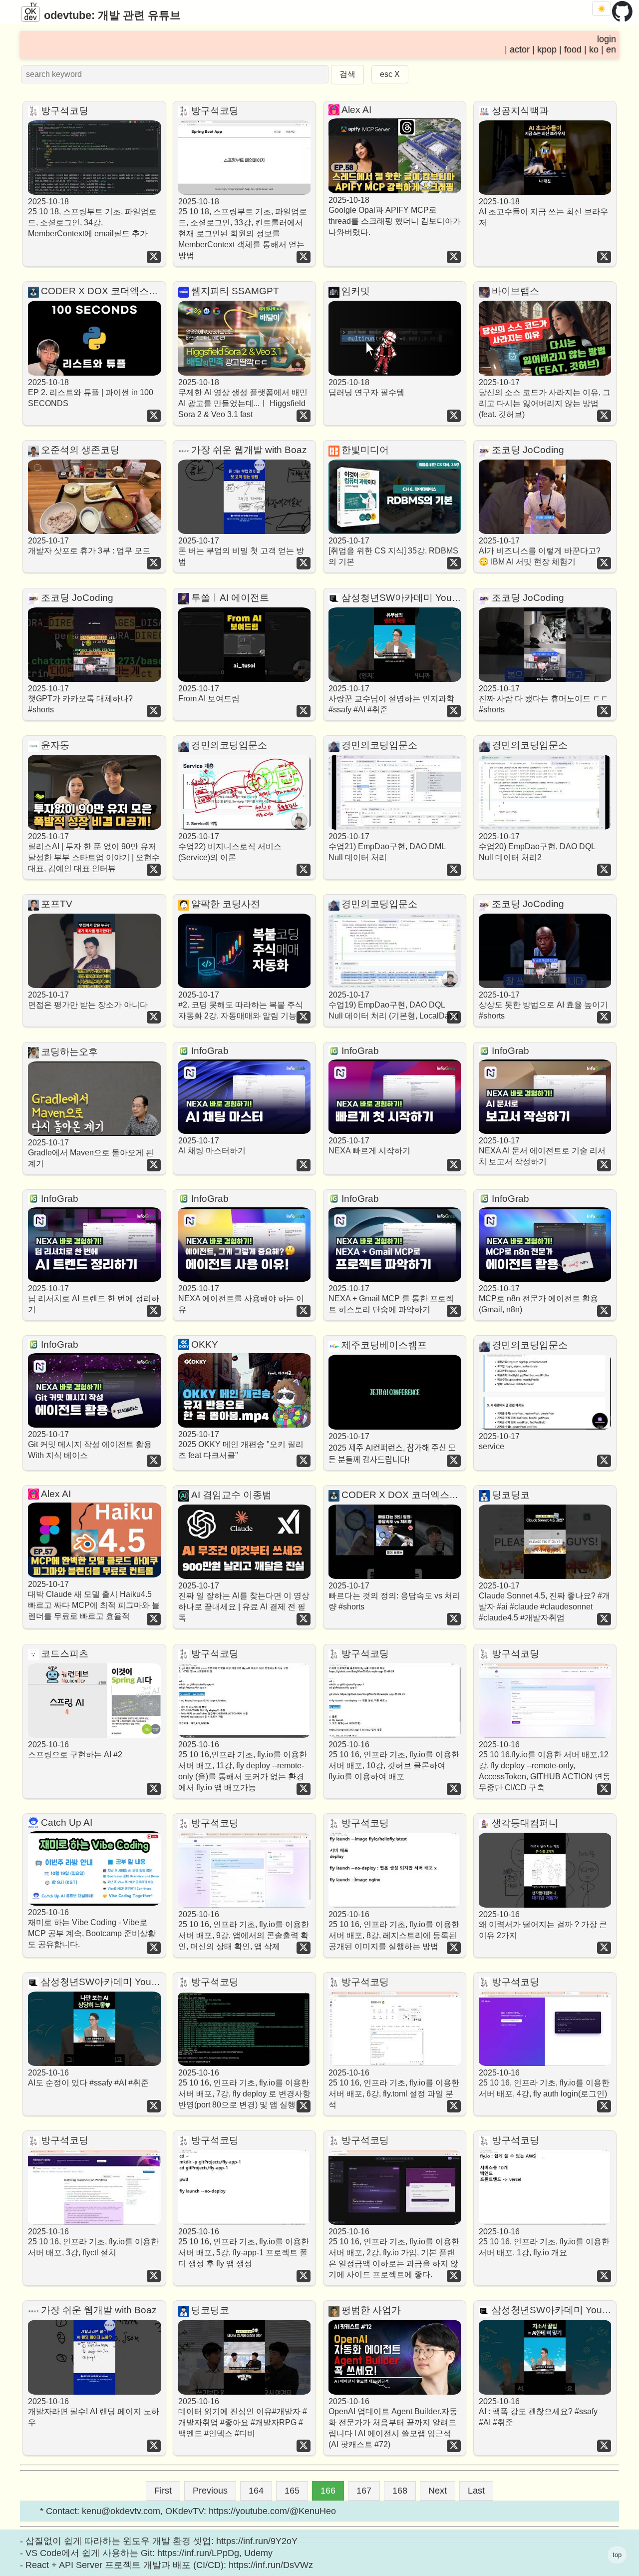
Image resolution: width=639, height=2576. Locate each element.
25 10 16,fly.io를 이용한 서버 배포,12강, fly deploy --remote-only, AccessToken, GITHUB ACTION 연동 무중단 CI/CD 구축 (545, 1766)
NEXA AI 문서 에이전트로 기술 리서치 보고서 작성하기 (542, 1151)
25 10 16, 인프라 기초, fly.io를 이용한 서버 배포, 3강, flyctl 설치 (93, 2242)
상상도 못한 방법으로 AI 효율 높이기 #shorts (543, 1005)
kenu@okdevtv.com (121, 2511)
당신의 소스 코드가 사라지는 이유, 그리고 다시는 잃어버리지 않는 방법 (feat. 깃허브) (545, 398)
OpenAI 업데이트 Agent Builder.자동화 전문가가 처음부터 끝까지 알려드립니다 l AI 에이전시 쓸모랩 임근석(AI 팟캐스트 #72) (393, 2423)
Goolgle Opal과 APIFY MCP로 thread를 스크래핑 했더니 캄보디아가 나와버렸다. (395, 216)
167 (364, 2491)
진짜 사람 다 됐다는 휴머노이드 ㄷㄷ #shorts (544, 699)
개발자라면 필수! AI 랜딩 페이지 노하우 (94, 2412)
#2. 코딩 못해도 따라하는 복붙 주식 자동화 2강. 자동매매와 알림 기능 (241, 1005)
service (499, 1441)
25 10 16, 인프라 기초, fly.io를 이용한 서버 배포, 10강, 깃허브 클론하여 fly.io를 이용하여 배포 (394, 1761)
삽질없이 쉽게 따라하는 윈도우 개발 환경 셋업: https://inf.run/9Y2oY (161, 2541)
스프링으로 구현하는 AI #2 (75, 1750)
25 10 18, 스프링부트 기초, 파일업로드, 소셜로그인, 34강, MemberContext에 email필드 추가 (92, 218)
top (617, 2555)
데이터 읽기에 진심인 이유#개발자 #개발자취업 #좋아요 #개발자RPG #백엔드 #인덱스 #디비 (243, 2417)
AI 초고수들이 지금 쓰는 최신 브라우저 (543, 212)
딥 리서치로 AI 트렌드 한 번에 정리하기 (94, 1299)
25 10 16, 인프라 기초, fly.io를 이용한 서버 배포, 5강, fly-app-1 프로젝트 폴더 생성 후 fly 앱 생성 (244, 2248)
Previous (210, 2491)
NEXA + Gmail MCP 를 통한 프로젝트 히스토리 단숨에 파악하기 (391, 1299)
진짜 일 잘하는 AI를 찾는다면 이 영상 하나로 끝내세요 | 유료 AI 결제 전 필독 (244, 1602)
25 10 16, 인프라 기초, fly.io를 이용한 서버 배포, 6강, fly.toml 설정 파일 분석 (394, 2089)
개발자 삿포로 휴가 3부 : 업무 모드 (89, 546)
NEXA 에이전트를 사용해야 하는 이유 (241, 1299)
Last (476, 2491)
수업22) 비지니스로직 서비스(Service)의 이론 (230, 847)
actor (520, 50)
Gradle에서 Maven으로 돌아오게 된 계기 (91, 1153)
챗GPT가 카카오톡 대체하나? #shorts (80, 699)
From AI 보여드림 (209, 694)
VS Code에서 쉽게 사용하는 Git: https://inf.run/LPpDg (132, 2553)
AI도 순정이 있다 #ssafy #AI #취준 (88, 2078)
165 (292, 2491)
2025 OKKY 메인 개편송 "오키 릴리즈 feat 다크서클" (241, 1445)
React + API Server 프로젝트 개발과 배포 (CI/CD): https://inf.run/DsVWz (169, 2565)
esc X (390, 74)
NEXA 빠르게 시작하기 (369, 1146)
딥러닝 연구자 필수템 (366, 387)
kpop (547, 50)
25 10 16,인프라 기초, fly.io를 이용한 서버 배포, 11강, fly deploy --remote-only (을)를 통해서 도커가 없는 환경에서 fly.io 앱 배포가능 (243, 1766)
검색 (347, 74)
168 (400, 2491)
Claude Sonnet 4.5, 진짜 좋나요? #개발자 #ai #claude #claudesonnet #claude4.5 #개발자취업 (544, 1602)
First (163, 2491)
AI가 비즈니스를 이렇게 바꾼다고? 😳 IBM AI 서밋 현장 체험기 (540, 551)
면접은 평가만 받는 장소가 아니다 (88, 1000)
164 (256, 2491)
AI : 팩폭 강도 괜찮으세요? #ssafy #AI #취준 (538, 2412)
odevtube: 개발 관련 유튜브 (111, 15)
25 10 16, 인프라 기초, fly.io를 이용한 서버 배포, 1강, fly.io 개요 (544, 2242)
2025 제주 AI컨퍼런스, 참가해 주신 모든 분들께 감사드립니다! (392, 1448)
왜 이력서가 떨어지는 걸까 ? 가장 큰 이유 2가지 (543, 1925)
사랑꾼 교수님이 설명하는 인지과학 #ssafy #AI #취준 (391, 699)
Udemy (258, 2553)
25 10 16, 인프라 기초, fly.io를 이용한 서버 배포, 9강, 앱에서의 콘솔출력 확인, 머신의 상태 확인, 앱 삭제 (244, 1930)
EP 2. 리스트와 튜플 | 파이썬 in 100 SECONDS (91, 393)
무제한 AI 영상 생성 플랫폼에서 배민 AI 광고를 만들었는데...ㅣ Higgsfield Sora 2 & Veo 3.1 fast (243, 398)
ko (594, 50)
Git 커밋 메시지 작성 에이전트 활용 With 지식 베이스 (90, 1445)
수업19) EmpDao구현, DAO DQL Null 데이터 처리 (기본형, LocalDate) (393, 1005)
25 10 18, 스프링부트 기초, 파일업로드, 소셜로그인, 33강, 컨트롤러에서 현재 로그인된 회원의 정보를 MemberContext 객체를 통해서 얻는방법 (243, 229)
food (573, 50)
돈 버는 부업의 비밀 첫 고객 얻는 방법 (241, 551)
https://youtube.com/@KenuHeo (272, 2511)
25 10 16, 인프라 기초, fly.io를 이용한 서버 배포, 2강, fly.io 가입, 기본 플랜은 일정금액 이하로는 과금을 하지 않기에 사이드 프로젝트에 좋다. (394, 2253)
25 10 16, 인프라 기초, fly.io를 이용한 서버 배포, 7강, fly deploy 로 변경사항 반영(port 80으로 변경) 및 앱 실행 (244, 2089)
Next (438, 2491)
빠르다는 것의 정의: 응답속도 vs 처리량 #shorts (394, 1596)
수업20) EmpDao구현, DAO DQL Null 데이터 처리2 (537, 847)
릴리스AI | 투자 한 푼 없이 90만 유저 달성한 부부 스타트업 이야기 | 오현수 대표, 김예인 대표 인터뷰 (94, 852)
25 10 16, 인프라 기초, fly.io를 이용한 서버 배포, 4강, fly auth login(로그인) (544, 2083)
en (611, 50)
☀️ (602, 9)
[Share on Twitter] (154, 257)
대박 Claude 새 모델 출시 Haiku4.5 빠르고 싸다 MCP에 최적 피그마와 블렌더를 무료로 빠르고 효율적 (94, 1600)
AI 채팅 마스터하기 (212, 1146)
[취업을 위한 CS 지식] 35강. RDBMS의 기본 (393, 551)
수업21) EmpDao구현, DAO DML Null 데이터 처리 (387, 847)
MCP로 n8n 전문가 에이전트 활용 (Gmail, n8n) (538, 1299)
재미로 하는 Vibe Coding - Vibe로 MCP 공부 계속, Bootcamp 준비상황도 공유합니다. (92, 1928)
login (607, 39)
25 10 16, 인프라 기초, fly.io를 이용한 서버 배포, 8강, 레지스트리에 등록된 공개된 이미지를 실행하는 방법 (394, 1930)
